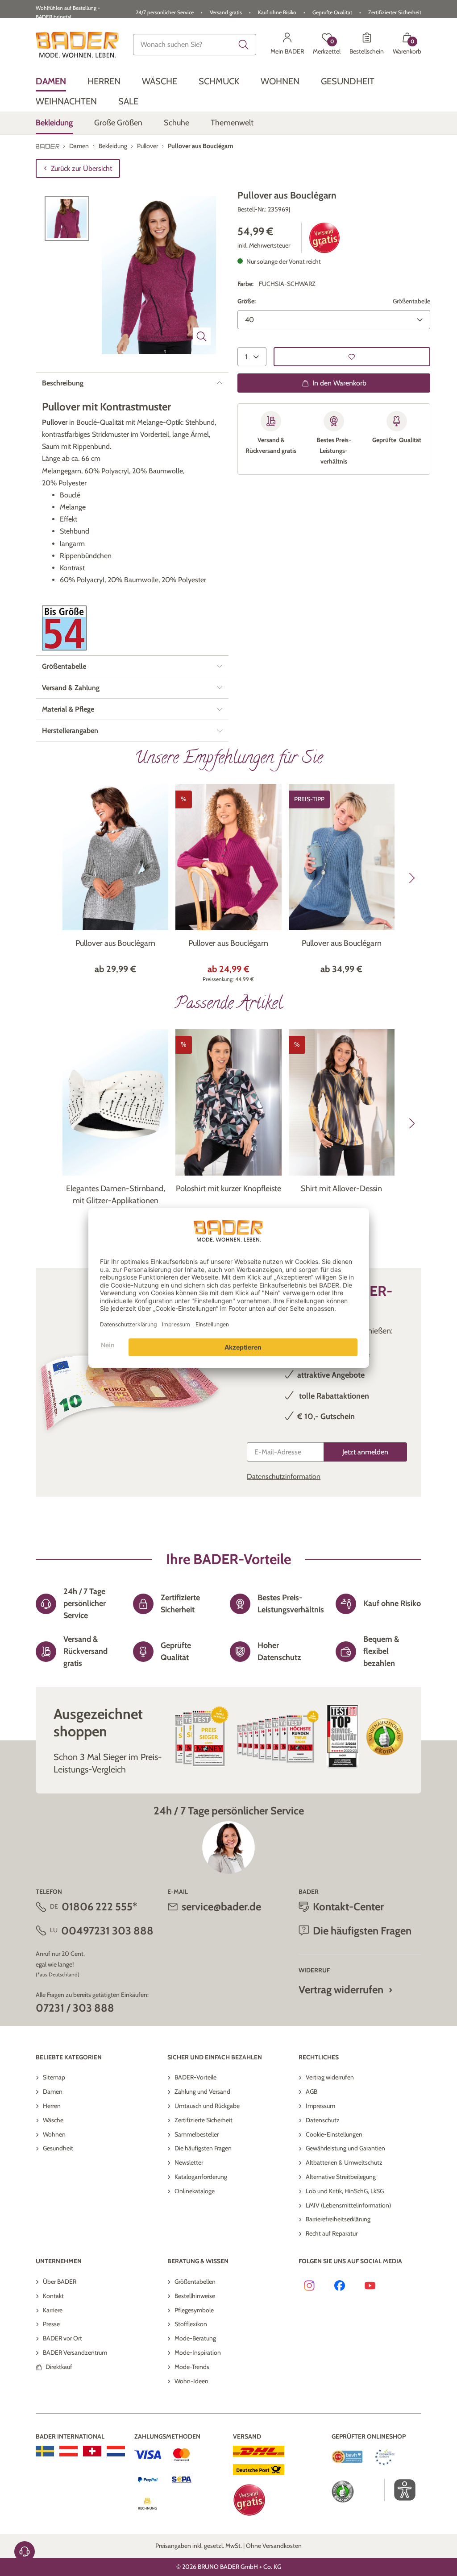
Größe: (247, 301)
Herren (52, 2106)
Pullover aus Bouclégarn (115, 943)
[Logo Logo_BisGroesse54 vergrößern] (64, 628)
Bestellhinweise (195, 2296)
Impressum (320, 2106)
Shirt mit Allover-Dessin (341, 1189)
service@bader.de (221, 1907)
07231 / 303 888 (75, 2008)
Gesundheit (58, 2148)
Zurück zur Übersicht (81, 168)
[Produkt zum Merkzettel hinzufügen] (352, 357)
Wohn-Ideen (191, 2381)
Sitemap (54, 2077)
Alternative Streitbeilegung (341, 2177)
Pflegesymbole (194, 2310)
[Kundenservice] (25, 2551)
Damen (53, 2091)
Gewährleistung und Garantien (345, 2148)
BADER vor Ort (62, 2338)
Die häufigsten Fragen (203, 2148)
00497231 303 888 (107, 1931)
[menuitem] (51, 81)
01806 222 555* (99, 1907)
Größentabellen (195, 2282)
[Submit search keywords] (244, 45)
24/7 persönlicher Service (165, 12)
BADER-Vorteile (195, 2077)
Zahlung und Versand (202, 2091)
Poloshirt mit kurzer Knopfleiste (228, 1189)
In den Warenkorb (339, 383)
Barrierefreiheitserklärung (338, 2219)
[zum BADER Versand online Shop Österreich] (69, 2451)
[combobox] (195, 45)
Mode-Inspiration (198, 2352)
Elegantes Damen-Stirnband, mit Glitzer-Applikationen (116, 1195)
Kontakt (53, 2296)
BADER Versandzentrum (75, 2352)
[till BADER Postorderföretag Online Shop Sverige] (45, 2451)
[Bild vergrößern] (202, 336)
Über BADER (60, 2282)
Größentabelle (411, 301)
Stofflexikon (191, 2324)
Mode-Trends (192, 2367)
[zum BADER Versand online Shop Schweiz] (92, 2451)
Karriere (53, 2310)
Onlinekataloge (195, 2191)
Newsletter (189, 2162)
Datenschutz (323, 2120)
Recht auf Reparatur (332, 2233)
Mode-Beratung (195, 2338)
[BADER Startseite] (77, 45)
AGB (312, 2091)
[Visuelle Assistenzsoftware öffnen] (400, 2490)
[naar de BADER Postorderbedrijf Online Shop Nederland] (116, 2451)
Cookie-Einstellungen (334, 2134)
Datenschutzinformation (284, 1476)
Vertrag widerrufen (341, 1990)
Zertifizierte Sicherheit (204, 2120)
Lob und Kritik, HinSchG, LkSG (345, 2191)
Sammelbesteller (197, 2134)
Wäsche (53, 2120)
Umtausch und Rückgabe (207, 2106)
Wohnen (54, 2134)
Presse (51, 2324)
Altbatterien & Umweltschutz (344, 2162)
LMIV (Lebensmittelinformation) (348, 2205)
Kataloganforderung (201, 2177)
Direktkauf (59, 2367)
